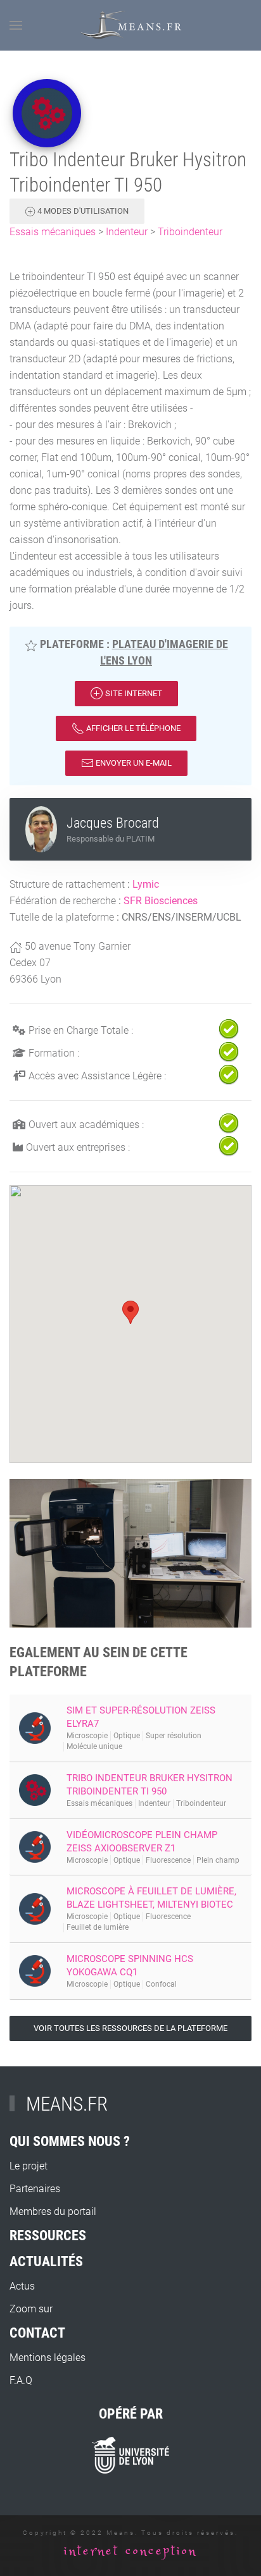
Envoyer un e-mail (133, 763)
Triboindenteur (190, 232)
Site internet (133, 693)
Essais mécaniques (53, 232)
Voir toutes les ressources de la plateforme (130, 2028)
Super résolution (174, 1736)
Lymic (146, 884)
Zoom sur (31, 2309)
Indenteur (127, 232)
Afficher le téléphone (132, 728)
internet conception (130, 2551)
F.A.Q (21, 2380)
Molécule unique (94, 1746)
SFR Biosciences (161, 901)
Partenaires (35, 2189)
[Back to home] (131, 25)
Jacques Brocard (113, 823)
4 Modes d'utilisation (82, 211)
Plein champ (218, 1860)
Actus (22, 2286)
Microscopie (87, 1736)
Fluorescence (168, 1860)
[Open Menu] (16, 25)
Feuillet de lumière (98, 1927)
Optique (127, 1736)
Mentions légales (48, 2358)
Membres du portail (53, 2211)
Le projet (29, 2166)
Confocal (161, 1984)
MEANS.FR (67, 2104)
